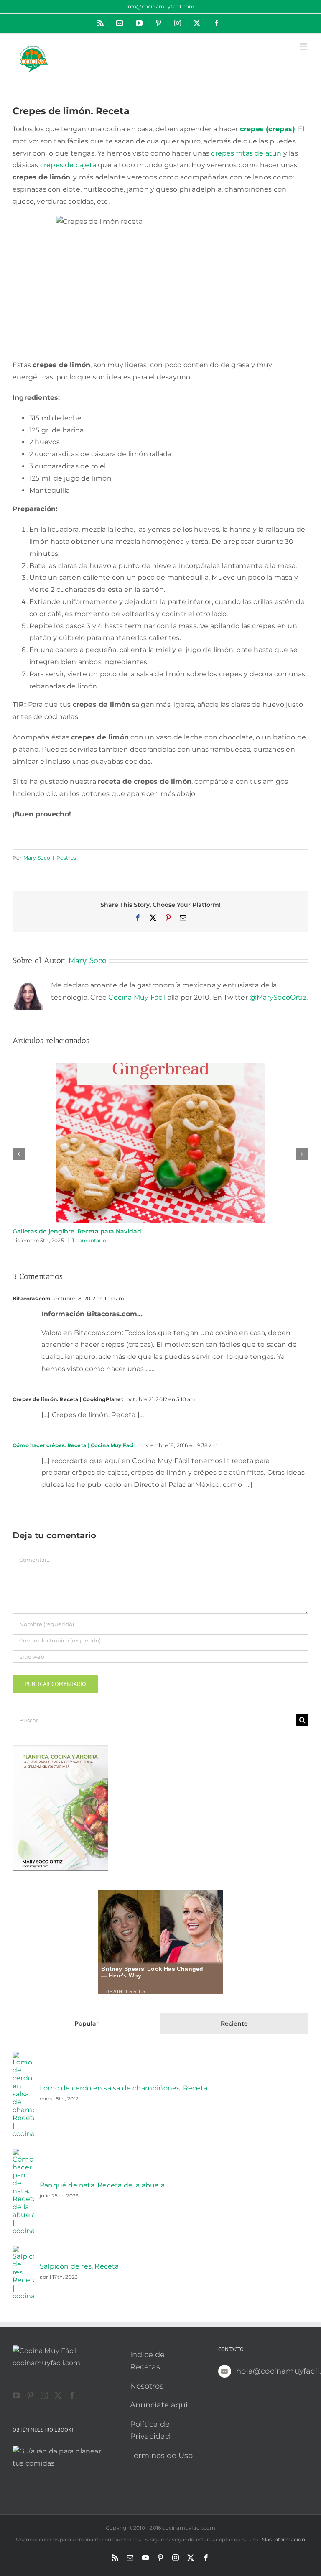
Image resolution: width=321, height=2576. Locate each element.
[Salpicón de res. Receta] (23, 2251)
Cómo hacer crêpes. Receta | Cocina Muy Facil (74, 1445)
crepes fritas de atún (246, 153)
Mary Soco (37, 858)
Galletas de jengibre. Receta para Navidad (77, 1231)
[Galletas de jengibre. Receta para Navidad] (160, 1067)
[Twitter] (58, 2395)
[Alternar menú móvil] (304, 47)
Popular (87, 2023)
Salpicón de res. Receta (79, 2266)
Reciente (234, 2023)
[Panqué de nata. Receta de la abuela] (23, 2154)
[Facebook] (72, 2395)
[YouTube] (16, 2395)
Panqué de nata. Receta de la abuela (102, 2185)
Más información (283, 2539)
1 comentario (89, 1240)
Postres (66, 858)
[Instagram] (44, 2395)
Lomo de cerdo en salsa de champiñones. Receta (124, 2088)
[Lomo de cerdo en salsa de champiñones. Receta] (23, 2057)
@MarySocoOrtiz (278, 997)
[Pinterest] (30, 2395)
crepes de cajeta (68, 165)
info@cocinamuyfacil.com (161, 6)
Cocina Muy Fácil (137, 997)
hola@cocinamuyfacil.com (272, 2371)
